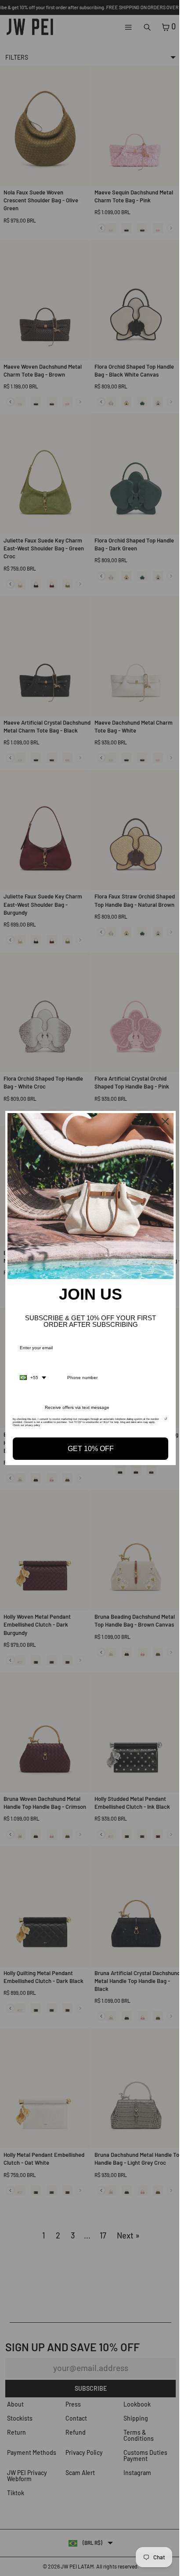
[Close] (161, 1124)
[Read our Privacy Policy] (161, 1419)
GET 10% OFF (89, 1446)
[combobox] (33, 1376)
